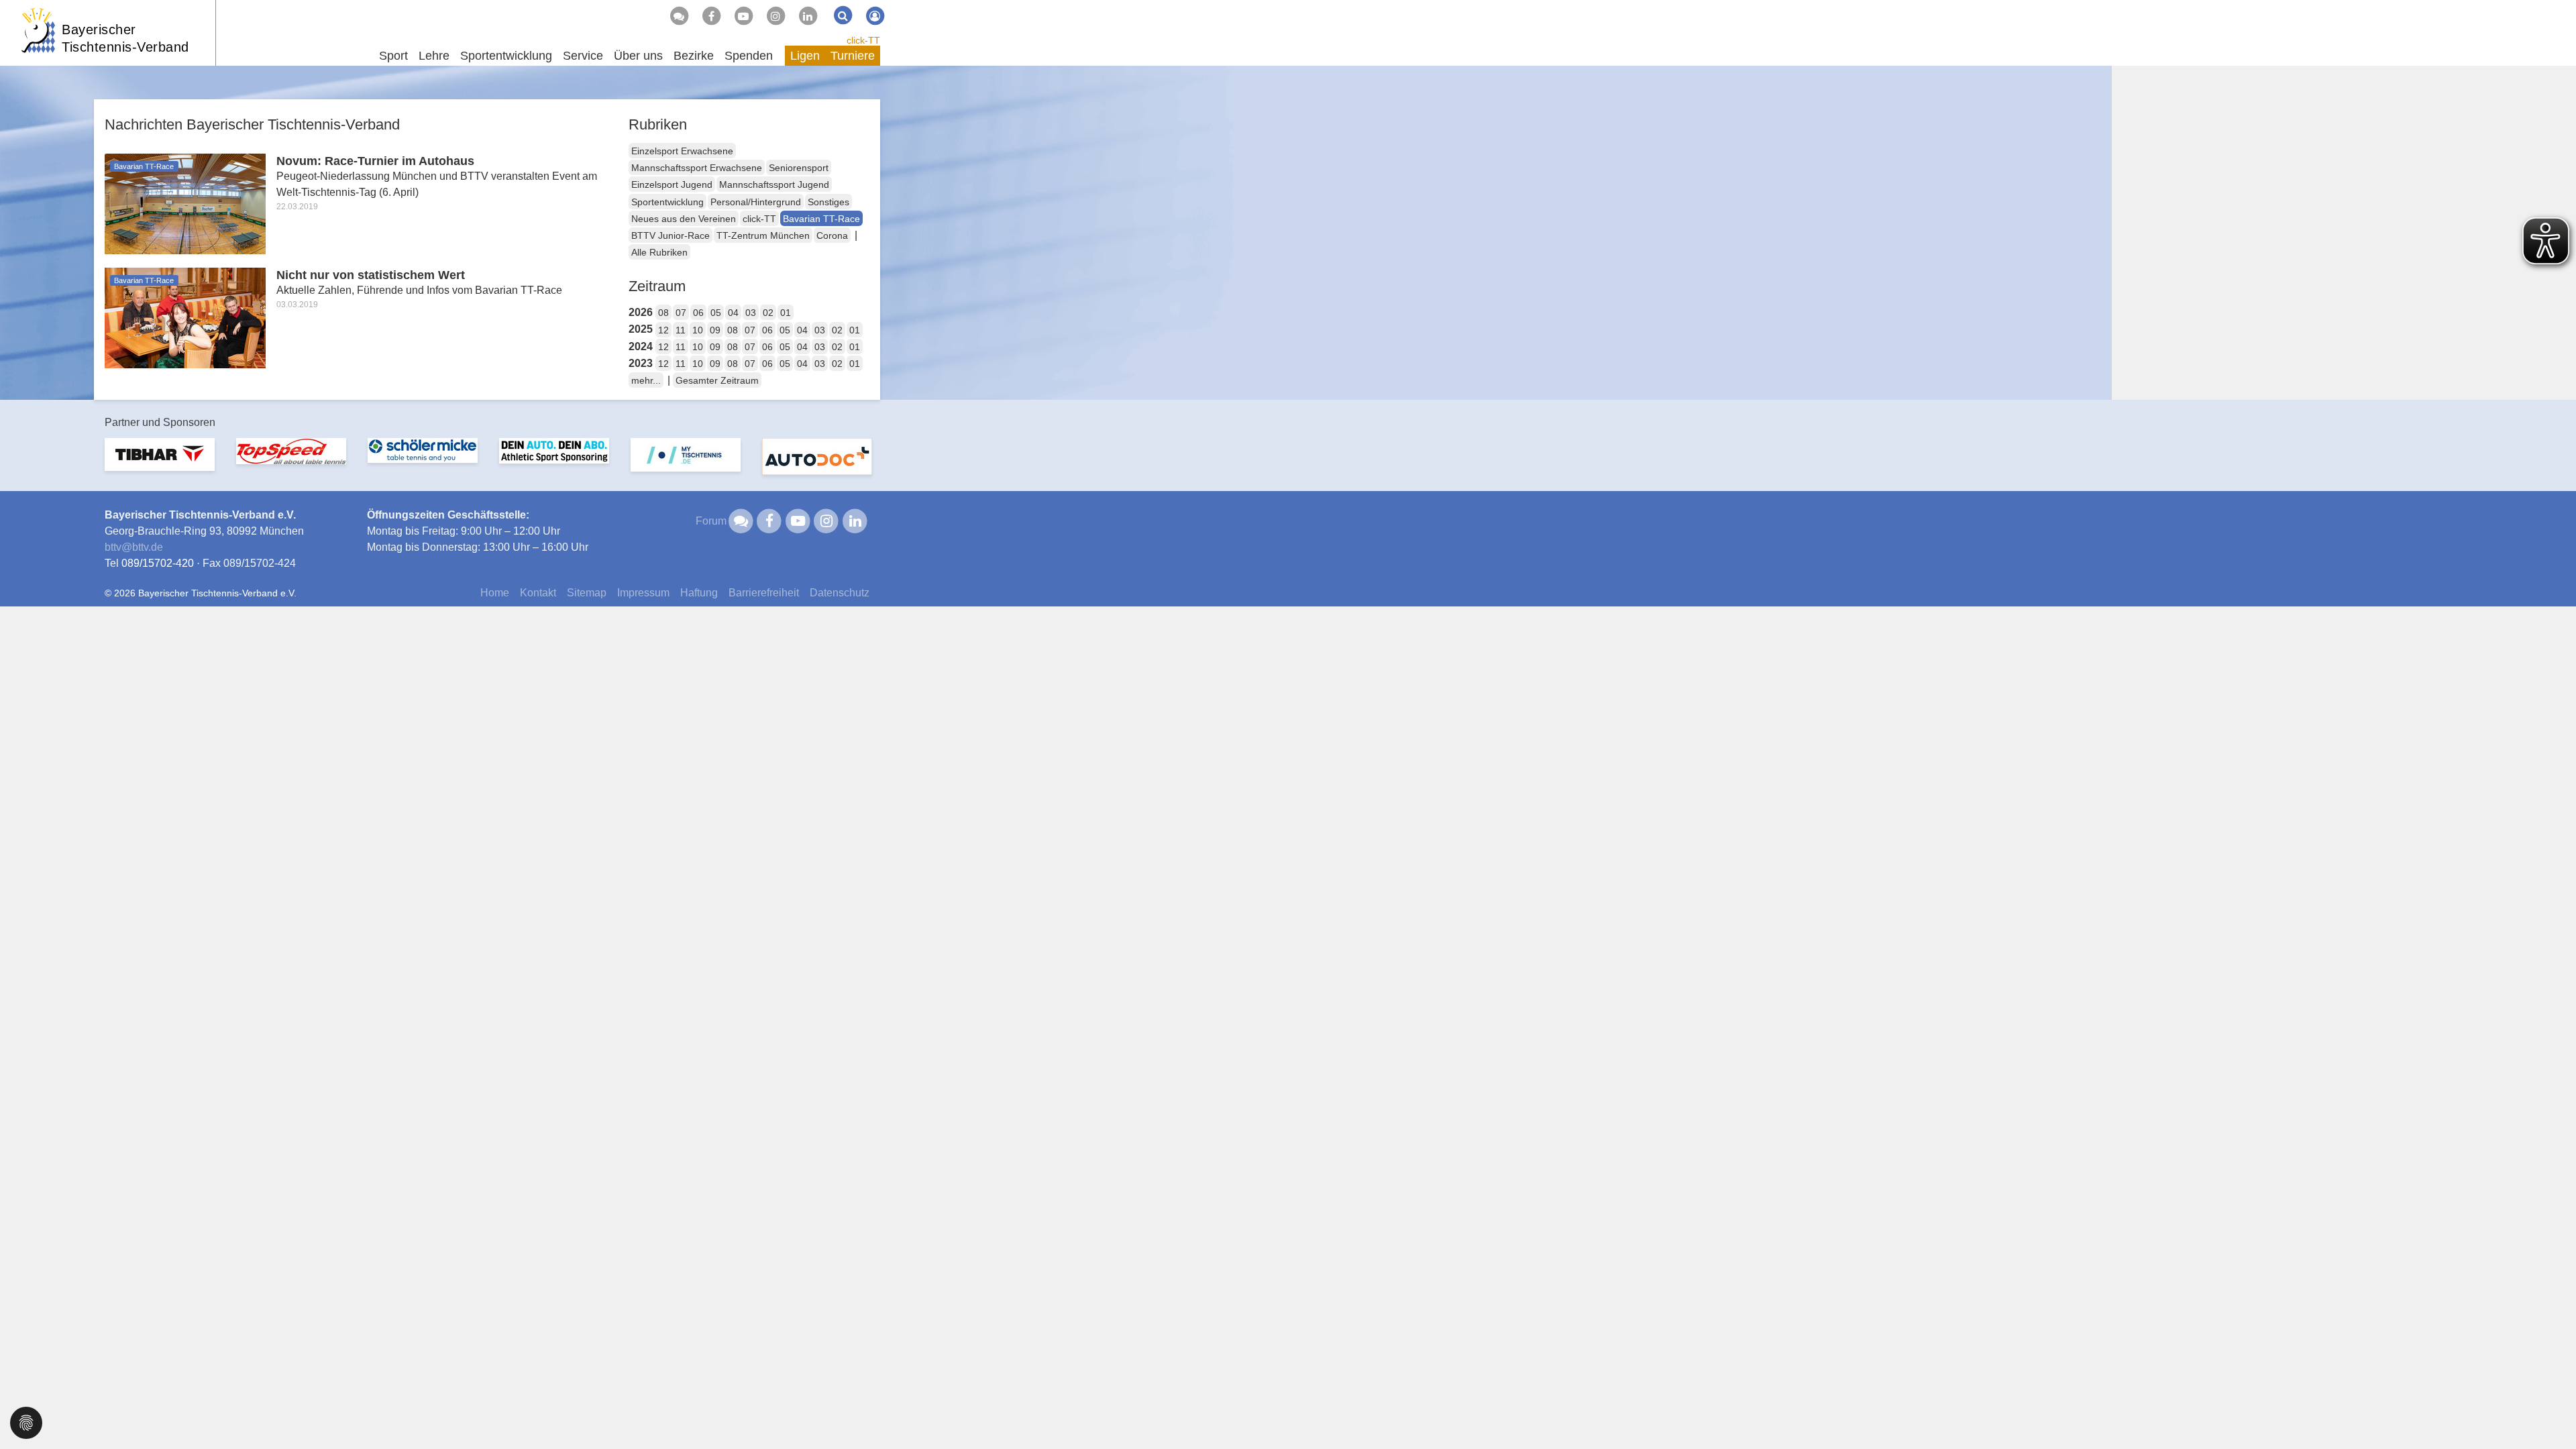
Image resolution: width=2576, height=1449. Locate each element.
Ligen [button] (805, 56)
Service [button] (583, 56)
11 (681, 330)
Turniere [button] (853, 56)
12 (663, 330)
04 (733, 313)
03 (751, 313)
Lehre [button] (434, 56)
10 (698, 330)
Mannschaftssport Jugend (774, 184)
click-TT (863, 40)
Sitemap (587, 593)
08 (663, 313)
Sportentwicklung (667, 202)
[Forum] (679, 16)
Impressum (643, 593)
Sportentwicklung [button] (506, 56)
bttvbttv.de (134, 547)
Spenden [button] (749, 56)
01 (786, 313)
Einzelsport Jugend (672, 184)
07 (681, 313)
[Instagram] (775, 16)
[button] (26, 1422)
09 (715, 330)
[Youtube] (743, 16)
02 (768, 313)
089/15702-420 (158, 563)
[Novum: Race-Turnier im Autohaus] (185, 203)
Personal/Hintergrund (756, 202)
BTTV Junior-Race (670, 235)
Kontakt (538, 593)
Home (495, 593)
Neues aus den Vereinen (684, 219)
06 (698, 313)
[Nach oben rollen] (2549, 1411)
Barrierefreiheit (764, 593)
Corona (832, 235)
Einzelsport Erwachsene (682, 151)
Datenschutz (840, 593)
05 (716, 313)
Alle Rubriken (659, 252)
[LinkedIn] (808, 16)
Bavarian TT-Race (821, 219)
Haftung (699, 593)
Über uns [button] (638, 56)
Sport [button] (393, 56)
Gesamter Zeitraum (717, 380)
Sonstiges (828, 202)
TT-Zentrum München (763, 235)
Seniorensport (799, 168)
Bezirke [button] (694, 56)
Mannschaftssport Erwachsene (697, 168)
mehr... (646, 380)
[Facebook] (711, 16)
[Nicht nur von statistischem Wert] (185, 317)
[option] (160, 463)
